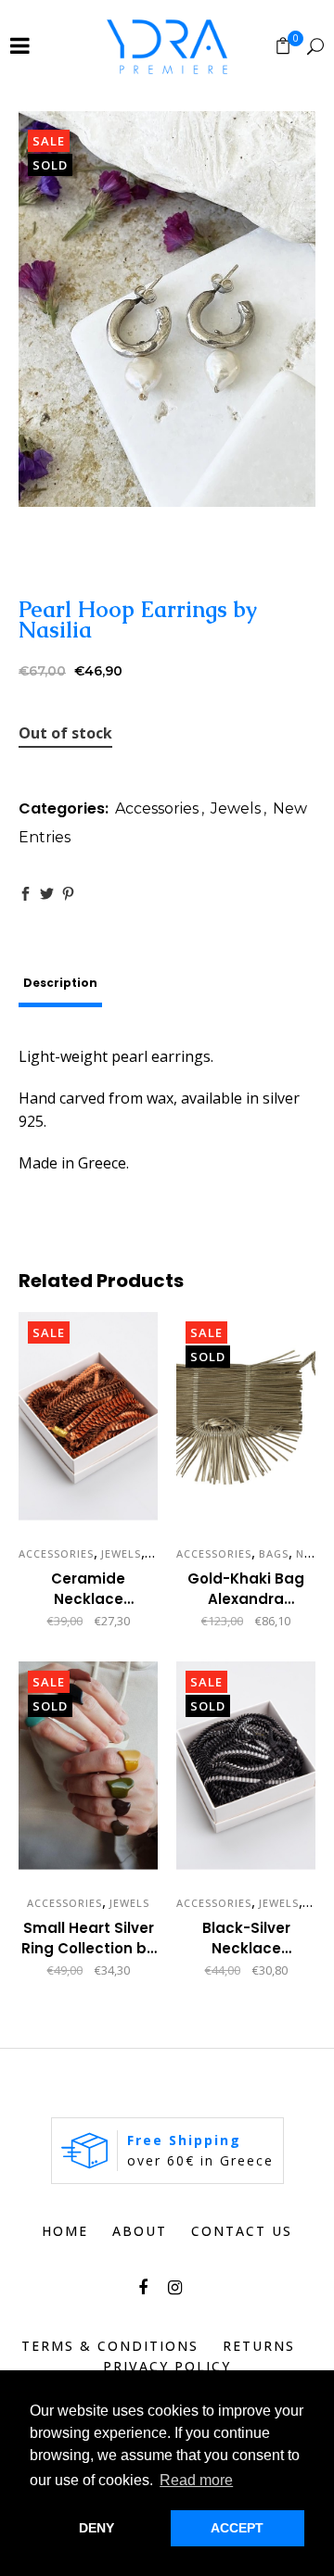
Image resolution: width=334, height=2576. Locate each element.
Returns (259, 2346)
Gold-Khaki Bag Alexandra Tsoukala (246, 1599)
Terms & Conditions (110, 2346)
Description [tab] (60, 983)
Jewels (236, 808)
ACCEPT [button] (237, 2528)
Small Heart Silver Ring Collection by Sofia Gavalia (88, 1948)
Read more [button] (196, 2480)
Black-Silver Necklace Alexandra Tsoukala (246, 1958)
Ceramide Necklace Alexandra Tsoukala (88, 1609)
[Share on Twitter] (47, 894)
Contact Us (242, 2231)
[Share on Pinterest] (68, 894)
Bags (274, 1553)
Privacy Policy (167, 2366)
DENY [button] (96, 2528)
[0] (283, 45)
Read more (190, 1622)
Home (65, 2231)
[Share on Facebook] (26, 894)
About (140, 2231)
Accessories (157, 808)
